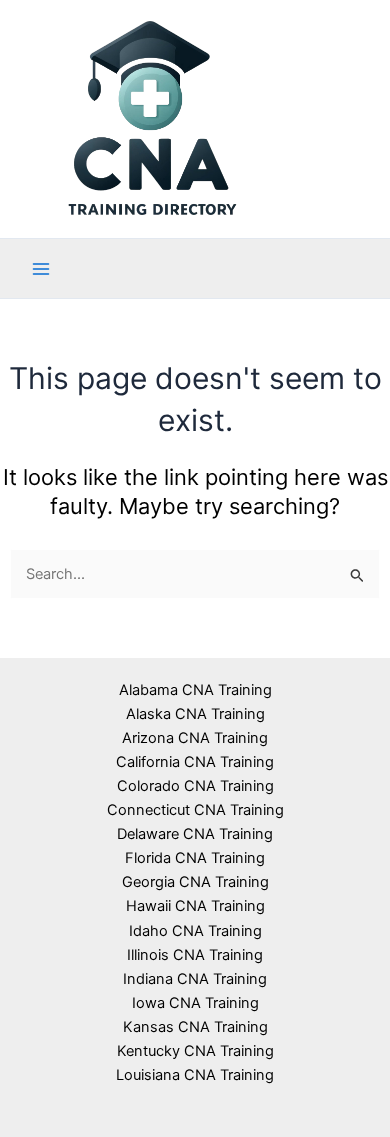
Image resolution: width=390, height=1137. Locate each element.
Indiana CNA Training (195, 979)
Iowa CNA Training (195, 1003)
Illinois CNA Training (195, 955)
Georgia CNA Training (195, 882)
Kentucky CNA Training (195, 1051)
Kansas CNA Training (195, 1027)
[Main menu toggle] (41, 269)
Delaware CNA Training (195, 834)
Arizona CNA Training (195, 738)
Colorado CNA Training (195, 786)
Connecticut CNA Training (195, 810)
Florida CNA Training (195, 858)
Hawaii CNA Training (195, 906)
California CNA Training (195, 762)
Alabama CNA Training (195, 690)
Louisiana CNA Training (195, 1075)
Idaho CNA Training (195, 931)
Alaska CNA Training (195, 714)
